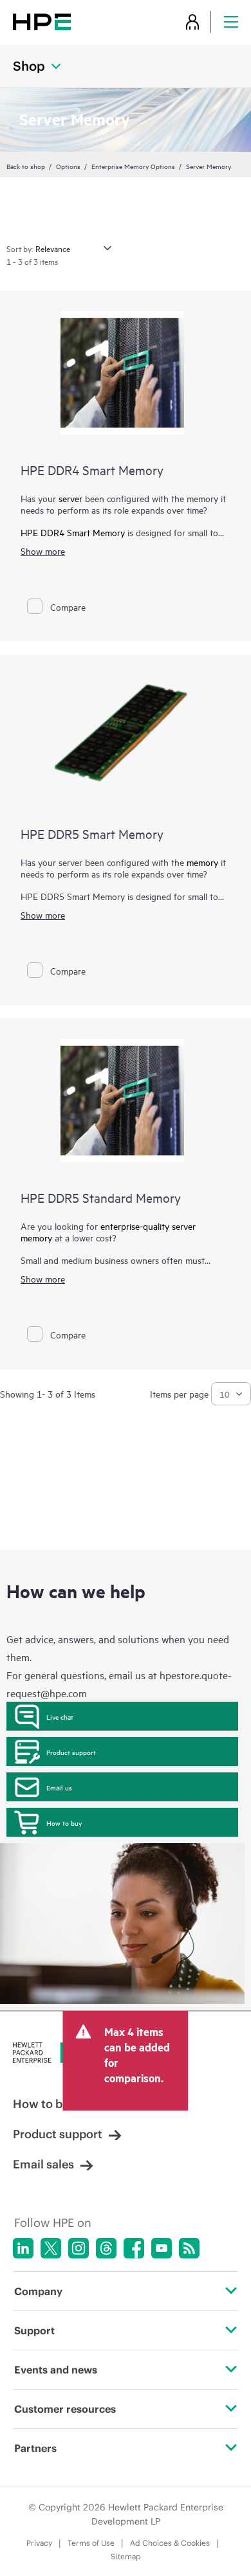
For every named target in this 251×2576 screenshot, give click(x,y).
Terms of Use (91, 2543)
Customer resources (65, 2409)
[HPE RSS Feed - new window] (189, 2248)
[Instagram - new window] (79, 2248)
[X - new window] (51, 2248)
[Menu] (231, 22)
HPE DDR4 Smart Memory (92, 470)
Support (34, 2330)
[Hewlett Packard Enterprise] (42, 22)
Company (38, 2291)
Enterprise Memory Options (133, 166)
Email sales (43, 2164)
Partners (35, 2448)
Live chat (60, 1716)
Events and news (56, 2370)
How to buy (64, 1823)
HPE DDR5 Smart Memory (92, 833)
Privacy (39, 2543)
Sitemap (126, 2556)
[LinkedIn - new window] (23, 2248)
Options (68, 166)
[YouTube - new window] (162, 2248)
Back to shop (26, 166)
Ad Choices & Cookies (170, 2543)
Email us (59, 1787)
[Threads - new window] (106, 2248)
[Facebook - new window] (134, 2248)
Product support (71, 1752)
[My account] (192, 22)
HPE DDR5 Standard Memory (101, 1197)
